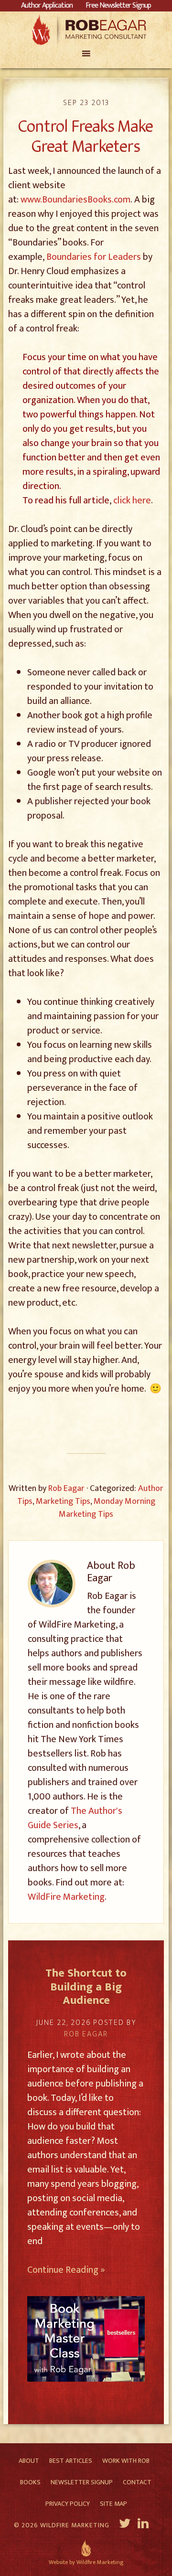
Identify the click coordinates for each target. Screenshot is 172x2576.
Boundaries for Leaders (94, 257)
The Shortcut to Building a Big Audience (86, 1987)
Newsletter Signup (82, 2482)
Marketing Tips (63, 1501)
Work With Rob (126, 2461)
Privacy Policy (68, 2504)
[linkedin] (144, 2525)
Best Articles (71, 2461)
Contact (137, 2482)
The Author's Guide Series (75, 1818)
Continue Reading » (66, 2270)
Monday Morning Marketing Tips (107, 1508)
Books (30, 2482)
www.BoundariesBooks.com (75, 200)
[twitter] (125, 2525)
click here (132, 500)
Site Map (113, 2504)
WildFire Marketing (66, 1897)
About (29, 2461)
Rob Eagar (86, 30)
